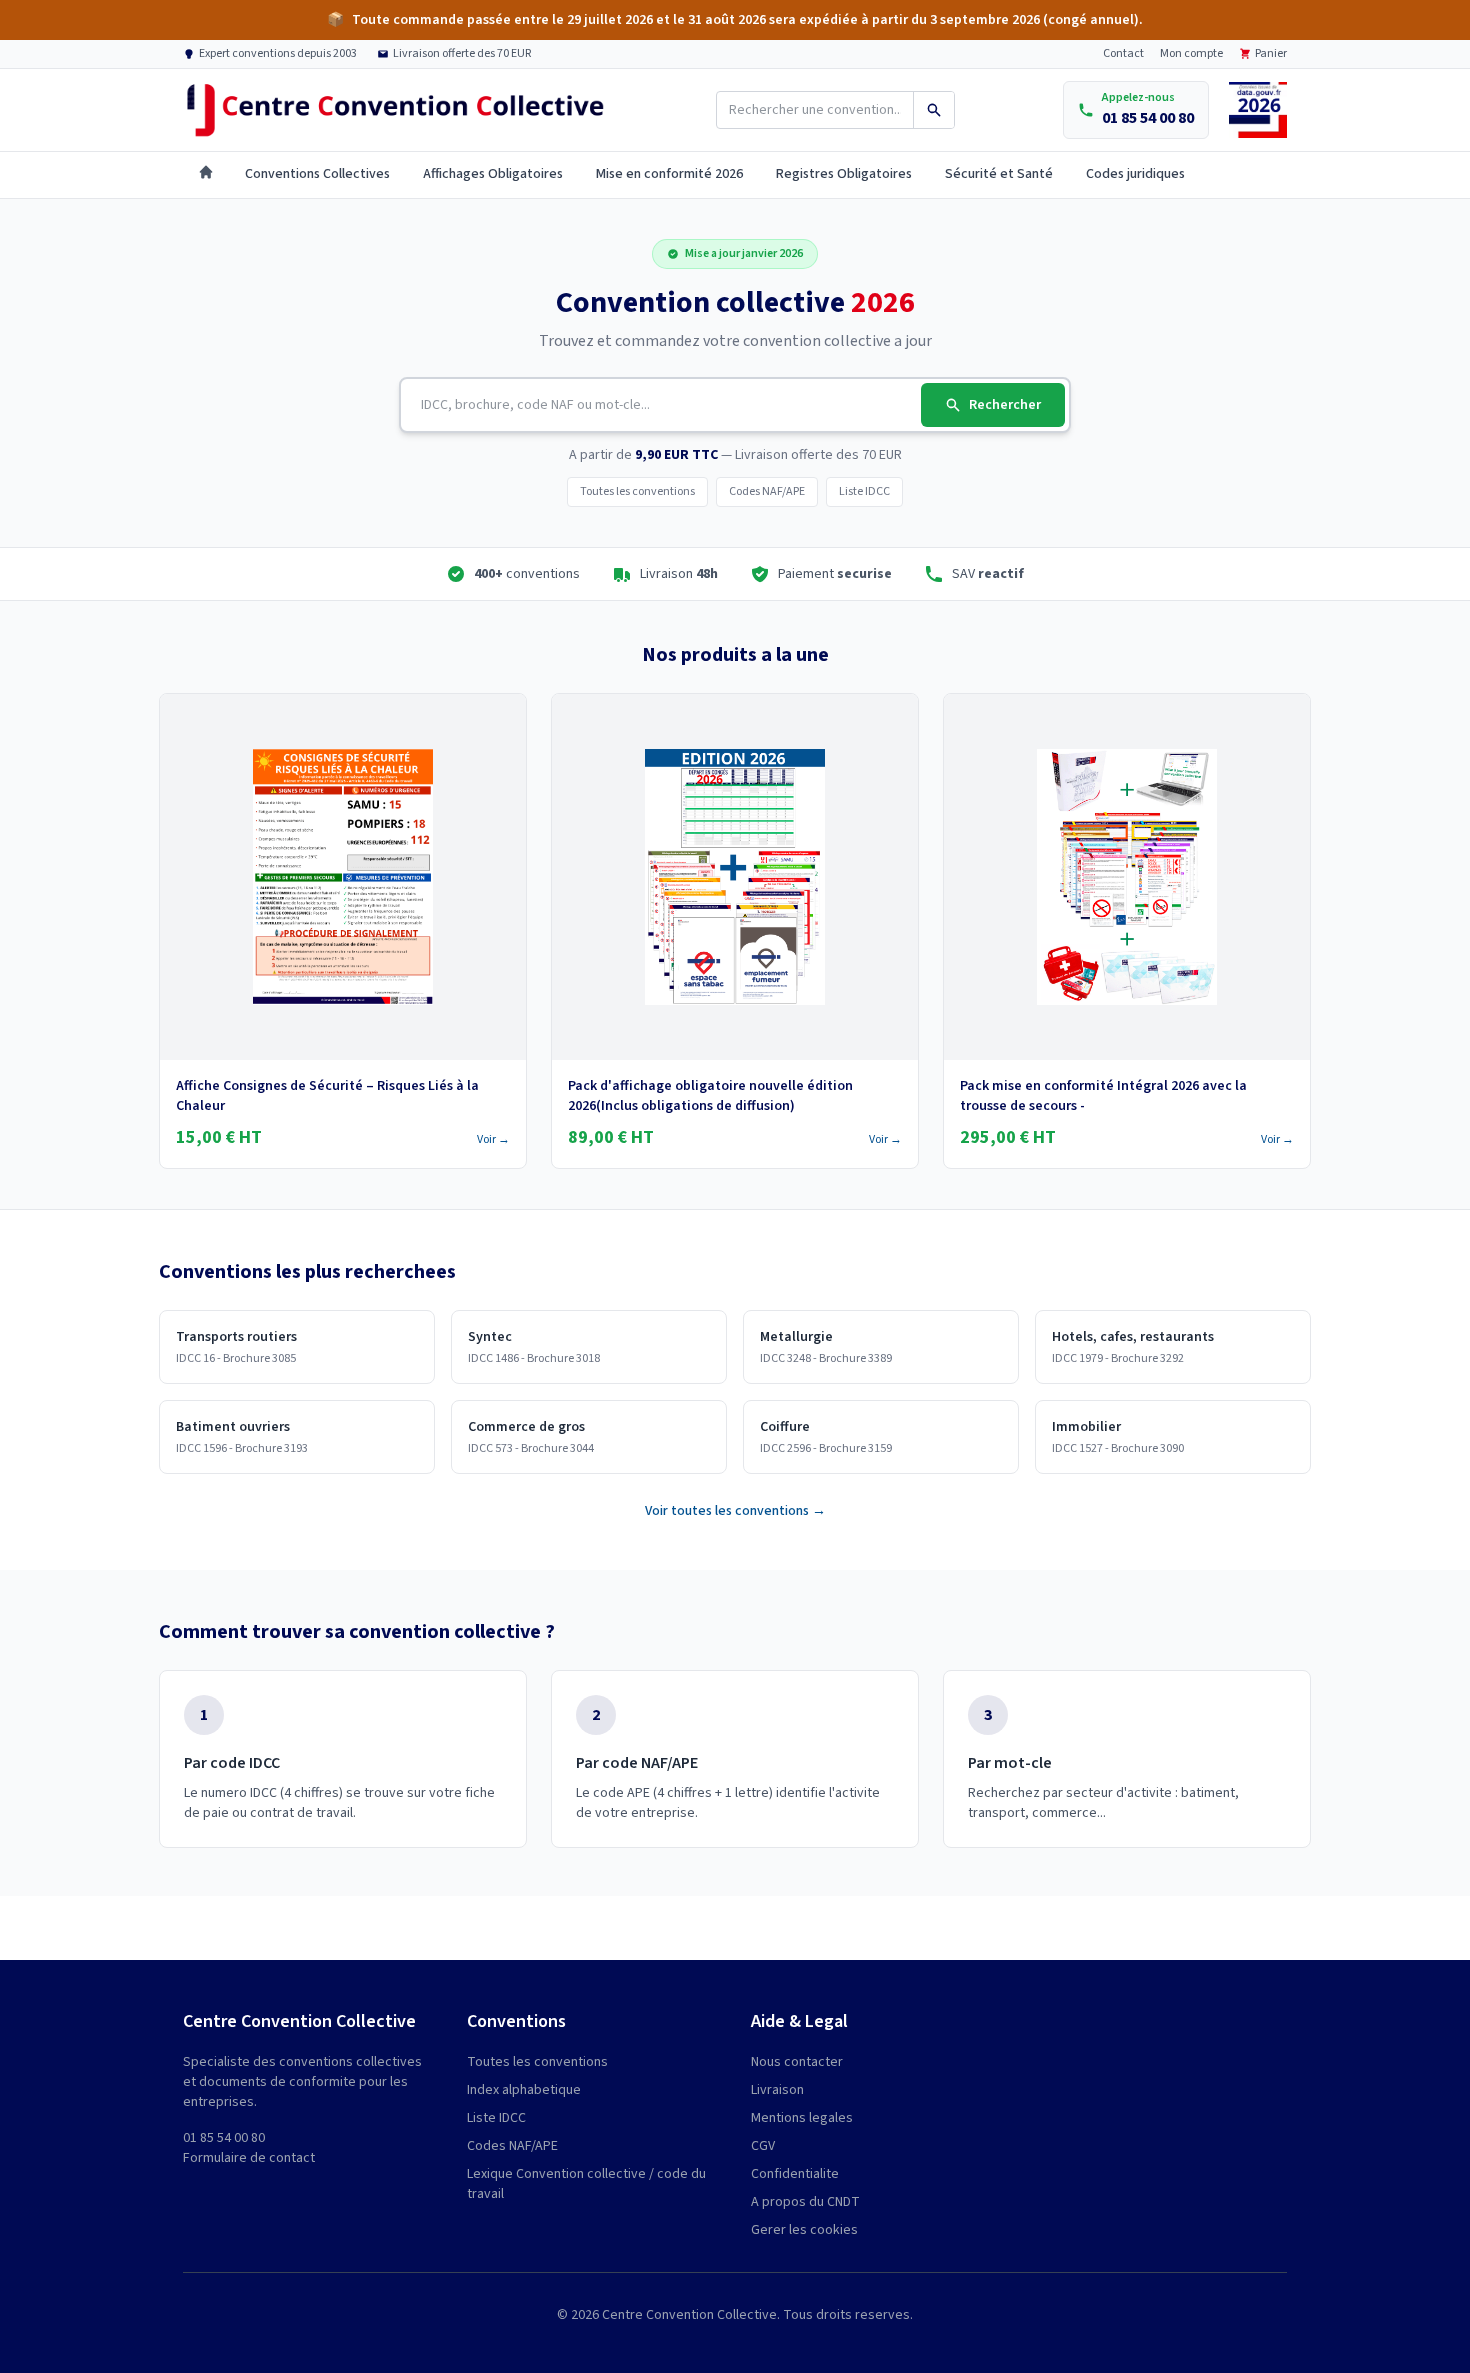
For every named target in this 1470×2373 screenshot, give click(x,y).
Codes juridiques (1135, 174)
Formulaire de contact (249, 2158)
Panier (1271, 54)
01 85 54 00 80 (224, 2138)
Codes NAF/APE (767, 491)
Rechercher (1005, 405)
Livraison (777, 2090)
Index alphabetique (524, 2090)
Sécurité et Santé (999, 174)
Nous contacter (797, 2062)
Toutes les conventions (637, 491)
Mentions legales (802, 2118)
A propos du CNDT (805, 2202)
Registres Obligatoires (844, 174)
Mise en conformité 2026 (669, 174)
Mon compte (1191, 54)
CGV (763, 2146)
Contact (1123, 54)
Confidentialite (795, 2174)
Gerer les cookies (804, 2230)
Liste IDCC (864, 491)
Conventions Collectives (317, 174)
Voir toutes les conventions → (735, 1511)
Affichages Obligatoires (493, 174)
